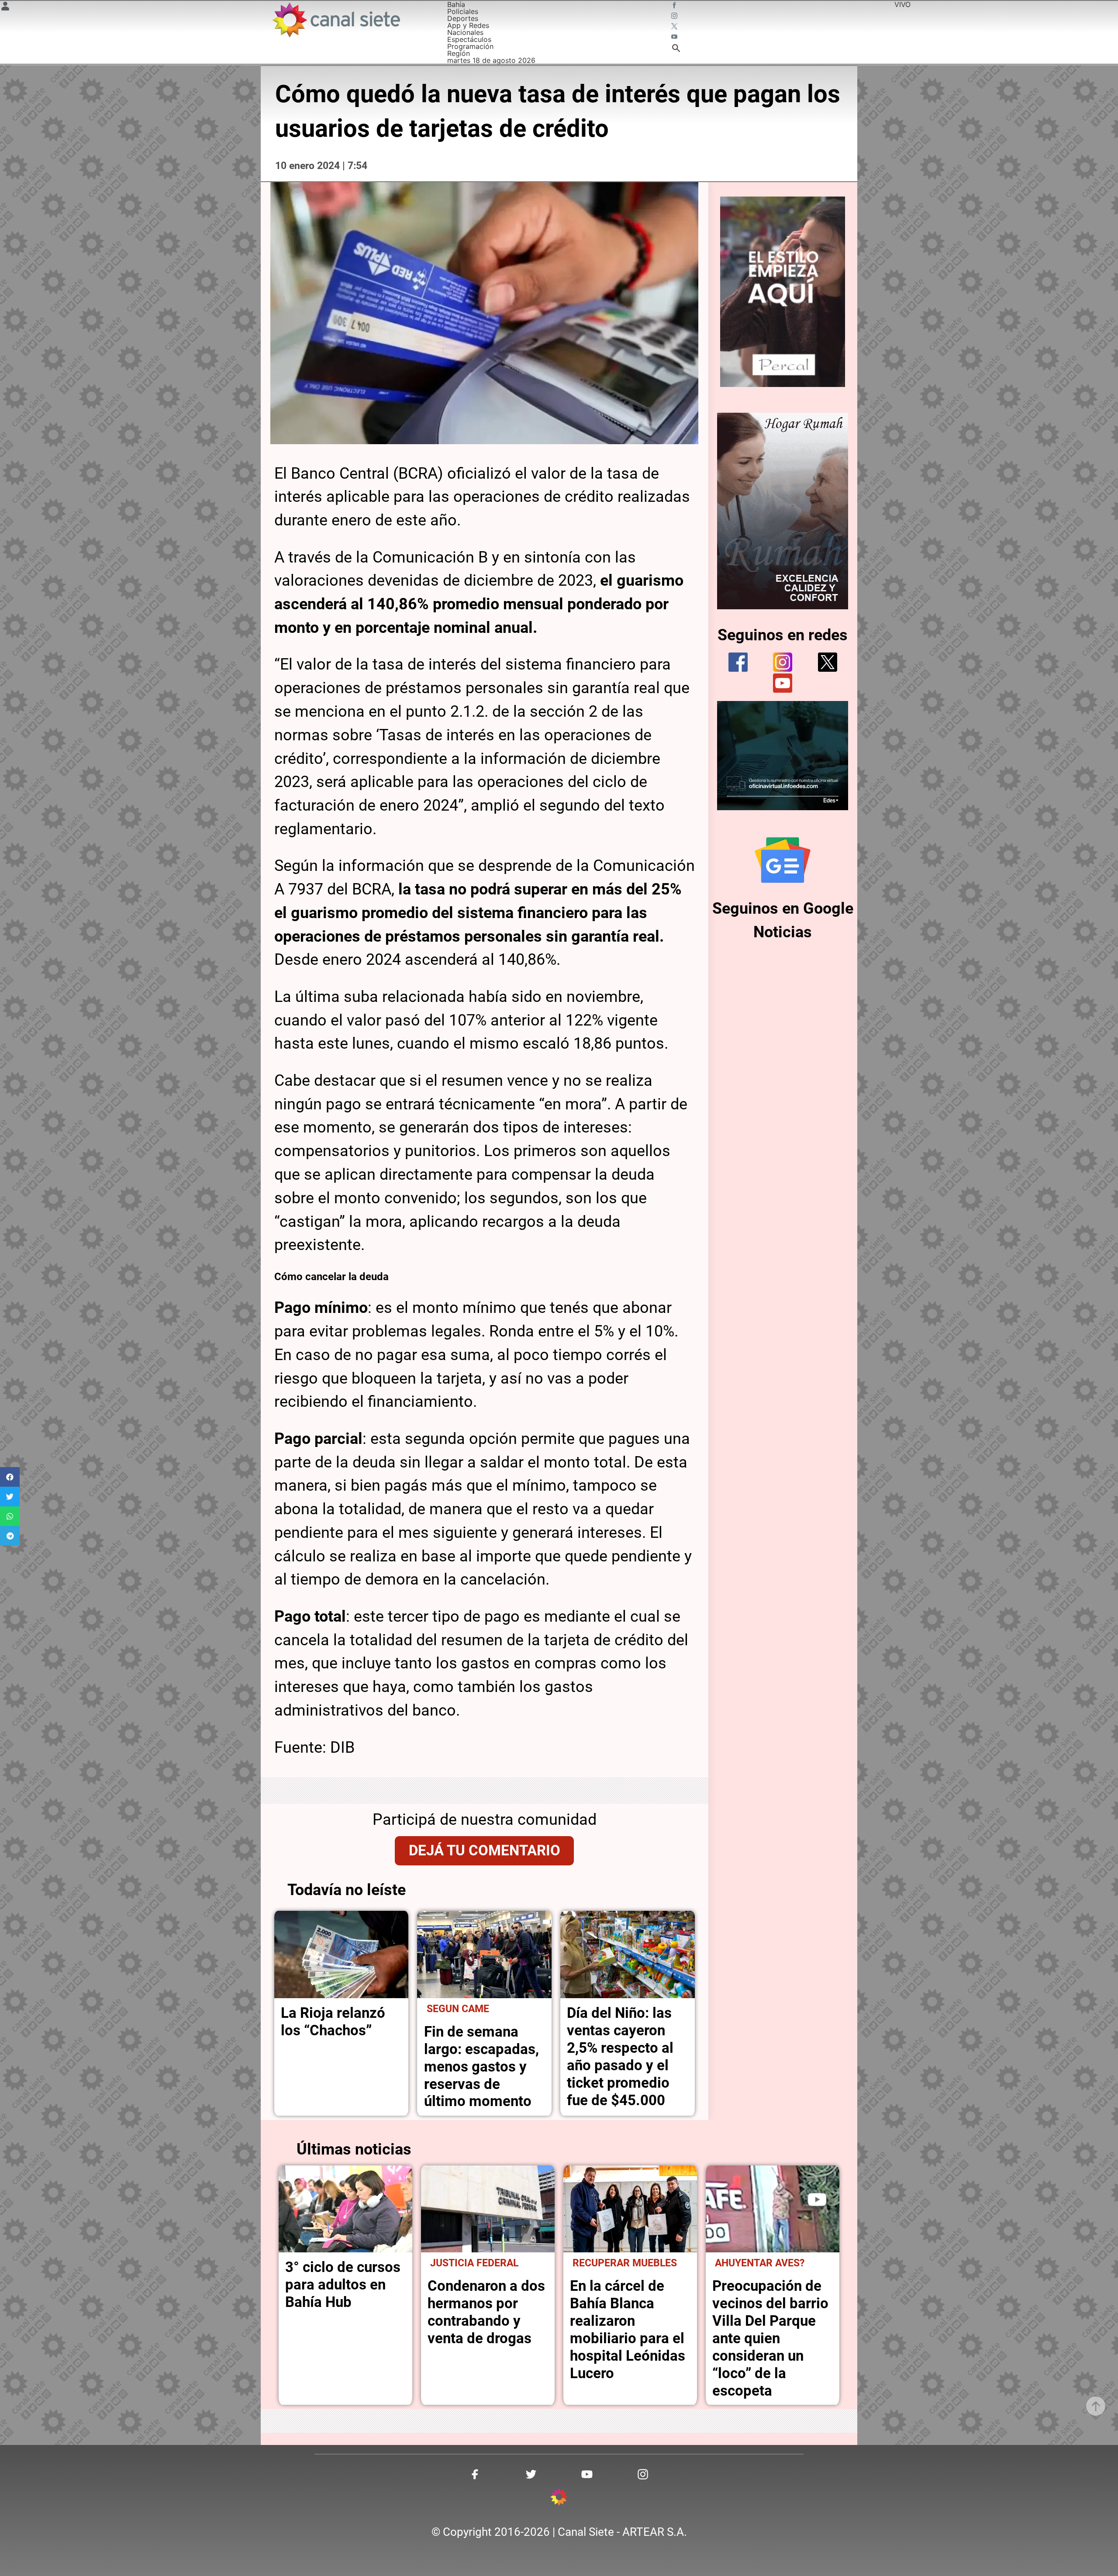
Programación (470, 46)
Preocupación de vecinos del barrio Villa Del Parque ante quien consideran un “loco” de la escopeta (770, 2338)
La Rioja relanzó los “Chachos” (333, 2022)
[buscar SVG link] (676, 49)
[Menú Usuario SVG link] (5, 7)
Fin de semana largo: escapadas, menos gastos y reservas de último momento (481, 2067)
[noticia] (342, 1954)
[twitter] (828, 662)
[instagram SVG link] (675, 17)
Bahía (456, 4)
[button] (10, 1477)
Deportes (463, 18)
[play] (817, 2200)
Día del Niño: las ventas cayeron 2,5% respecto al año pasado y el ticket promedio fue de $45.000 (620, 2056)
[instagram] (783, 662)
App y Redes (468, 25)
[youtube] (783, 683)
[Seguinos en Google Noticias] (783, 860)
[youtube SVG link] (675, 38)
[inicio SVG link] (559, 2498)
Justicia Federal (474, 2263)
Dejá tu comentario (485, 1850)
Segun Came (458, 2009)
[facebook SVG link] (675, 6)
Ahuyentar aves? (760, 2263)
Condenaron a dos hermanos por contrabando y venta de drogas (486, 2312)
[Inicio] (336, 20)
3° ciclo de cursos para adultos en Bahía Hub (343, 2284)
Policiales (463, 11)
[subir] (1096, 2406)
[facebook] (738, 662)
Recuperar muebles (625, 2263)
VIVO (902, 4)
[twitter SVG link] (675, 27)
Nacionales (465, 32)
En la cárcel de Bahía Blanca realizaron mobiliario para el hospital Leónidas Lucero (628, 2329)
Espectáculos (469, 39)
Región (459, 53)
